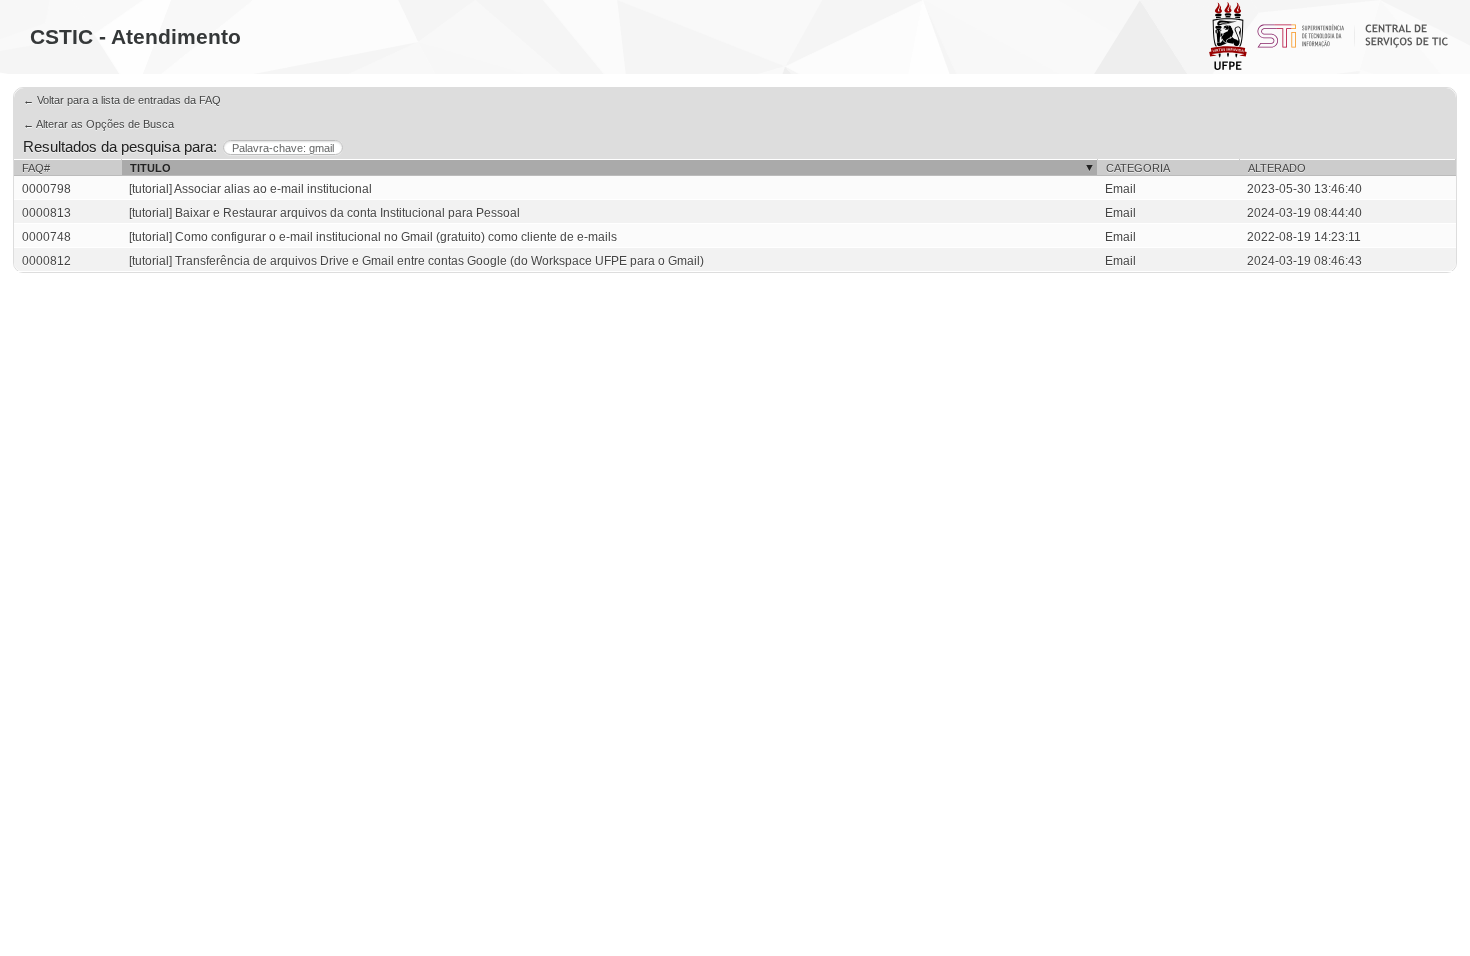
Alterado (1277, 168)
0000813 (46, 213)
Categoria (1138, 168)
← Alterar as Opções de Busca (98, 124)
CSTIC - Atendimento (135, 36)
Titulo (150, 168)
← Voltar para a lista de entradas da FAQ (122, 100)
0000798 (46, 189)
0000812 (46, 261)
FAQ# (36, 168)
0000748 (46, 237)
